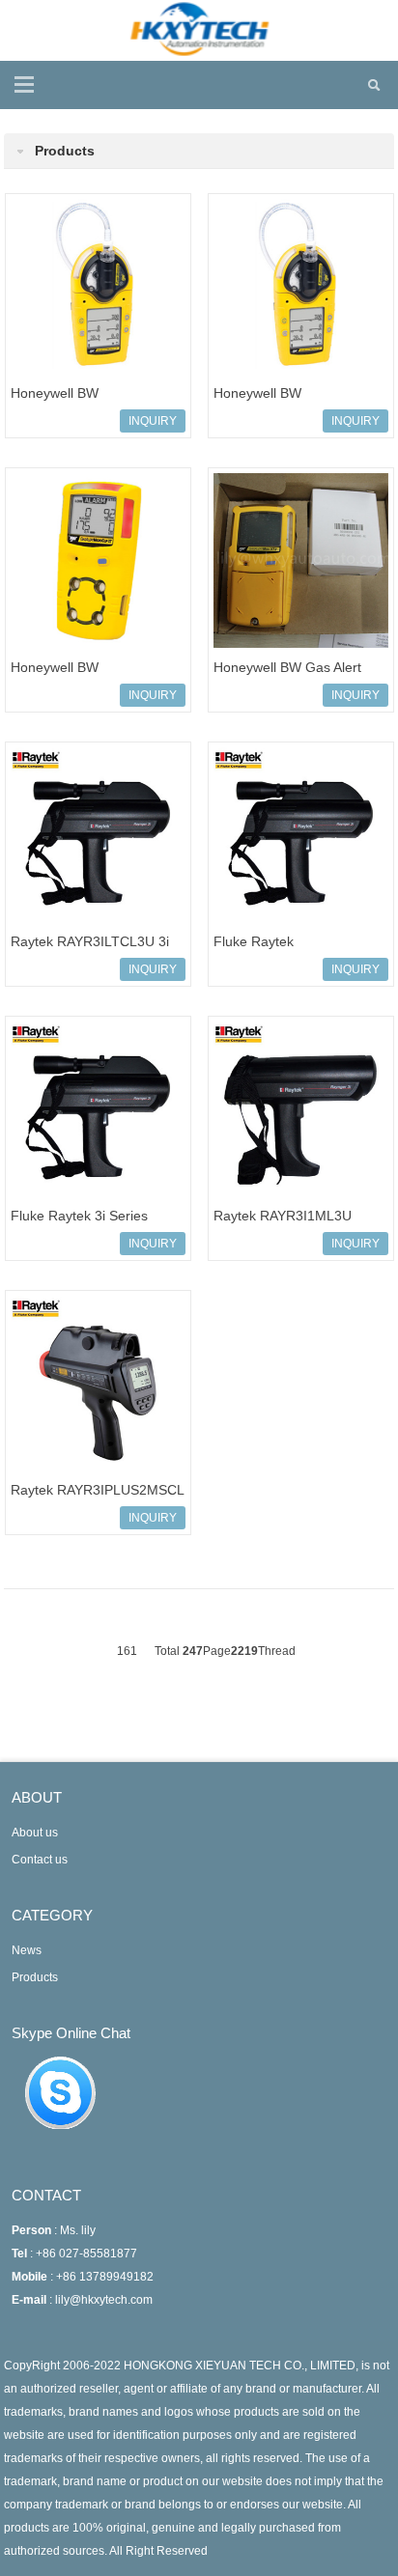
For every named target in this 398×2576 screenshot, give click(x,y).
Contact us (40, 1860)
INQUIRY (153, 421)
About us (35, 1833)
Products (35, 1977)
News (27, 1950)
